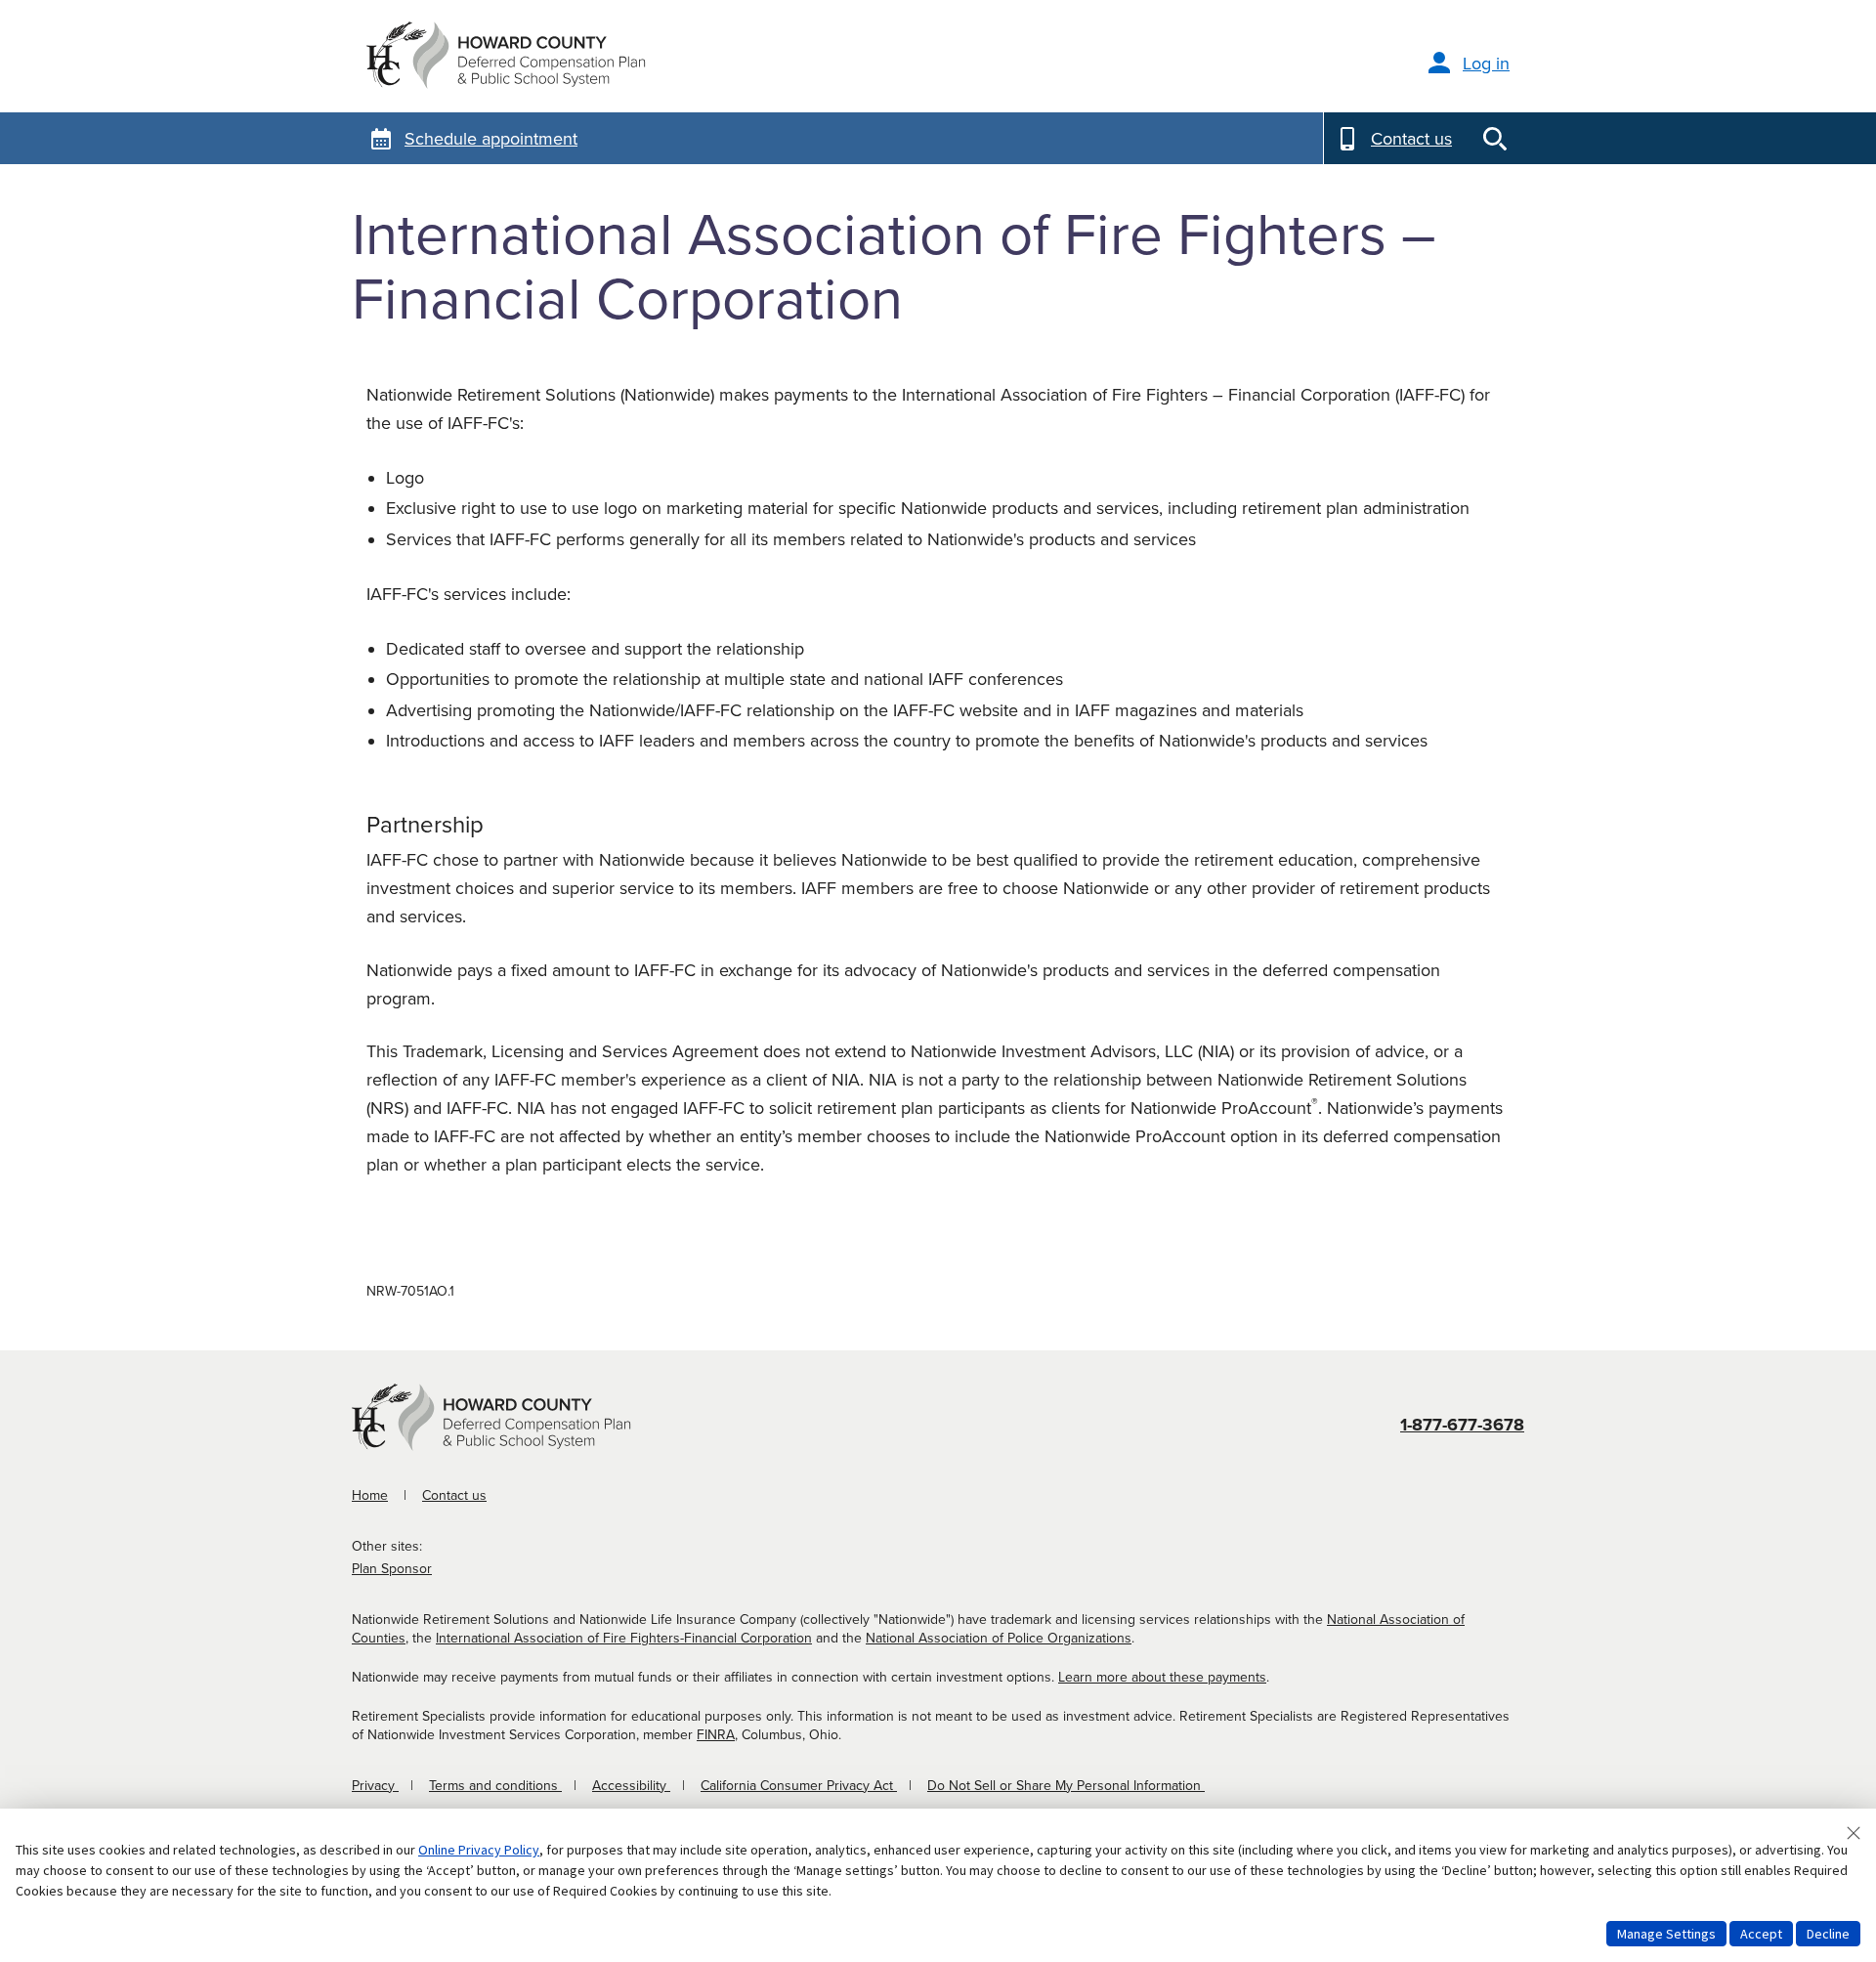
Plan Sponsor (392, 1569)
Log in (1486, 64)
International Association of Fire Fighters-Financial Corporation (624, 1638)
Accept (1761, 1934)
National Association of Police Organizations (999, 1638)
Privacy (375, 1786)
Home (370, 1495)
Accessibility (631, 1786)
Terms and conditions (495, 1786)
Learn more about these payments (1162, 1677)
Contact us (454, 1495)
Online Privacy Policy (479, 1850)
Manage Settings (1666, 1934)
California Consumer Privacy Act (799, 1786)
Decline (1828, 1934)
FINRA (716, 1735)
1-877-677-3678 (1462, 1425)
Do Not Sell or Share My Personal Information (1066, 1786)
